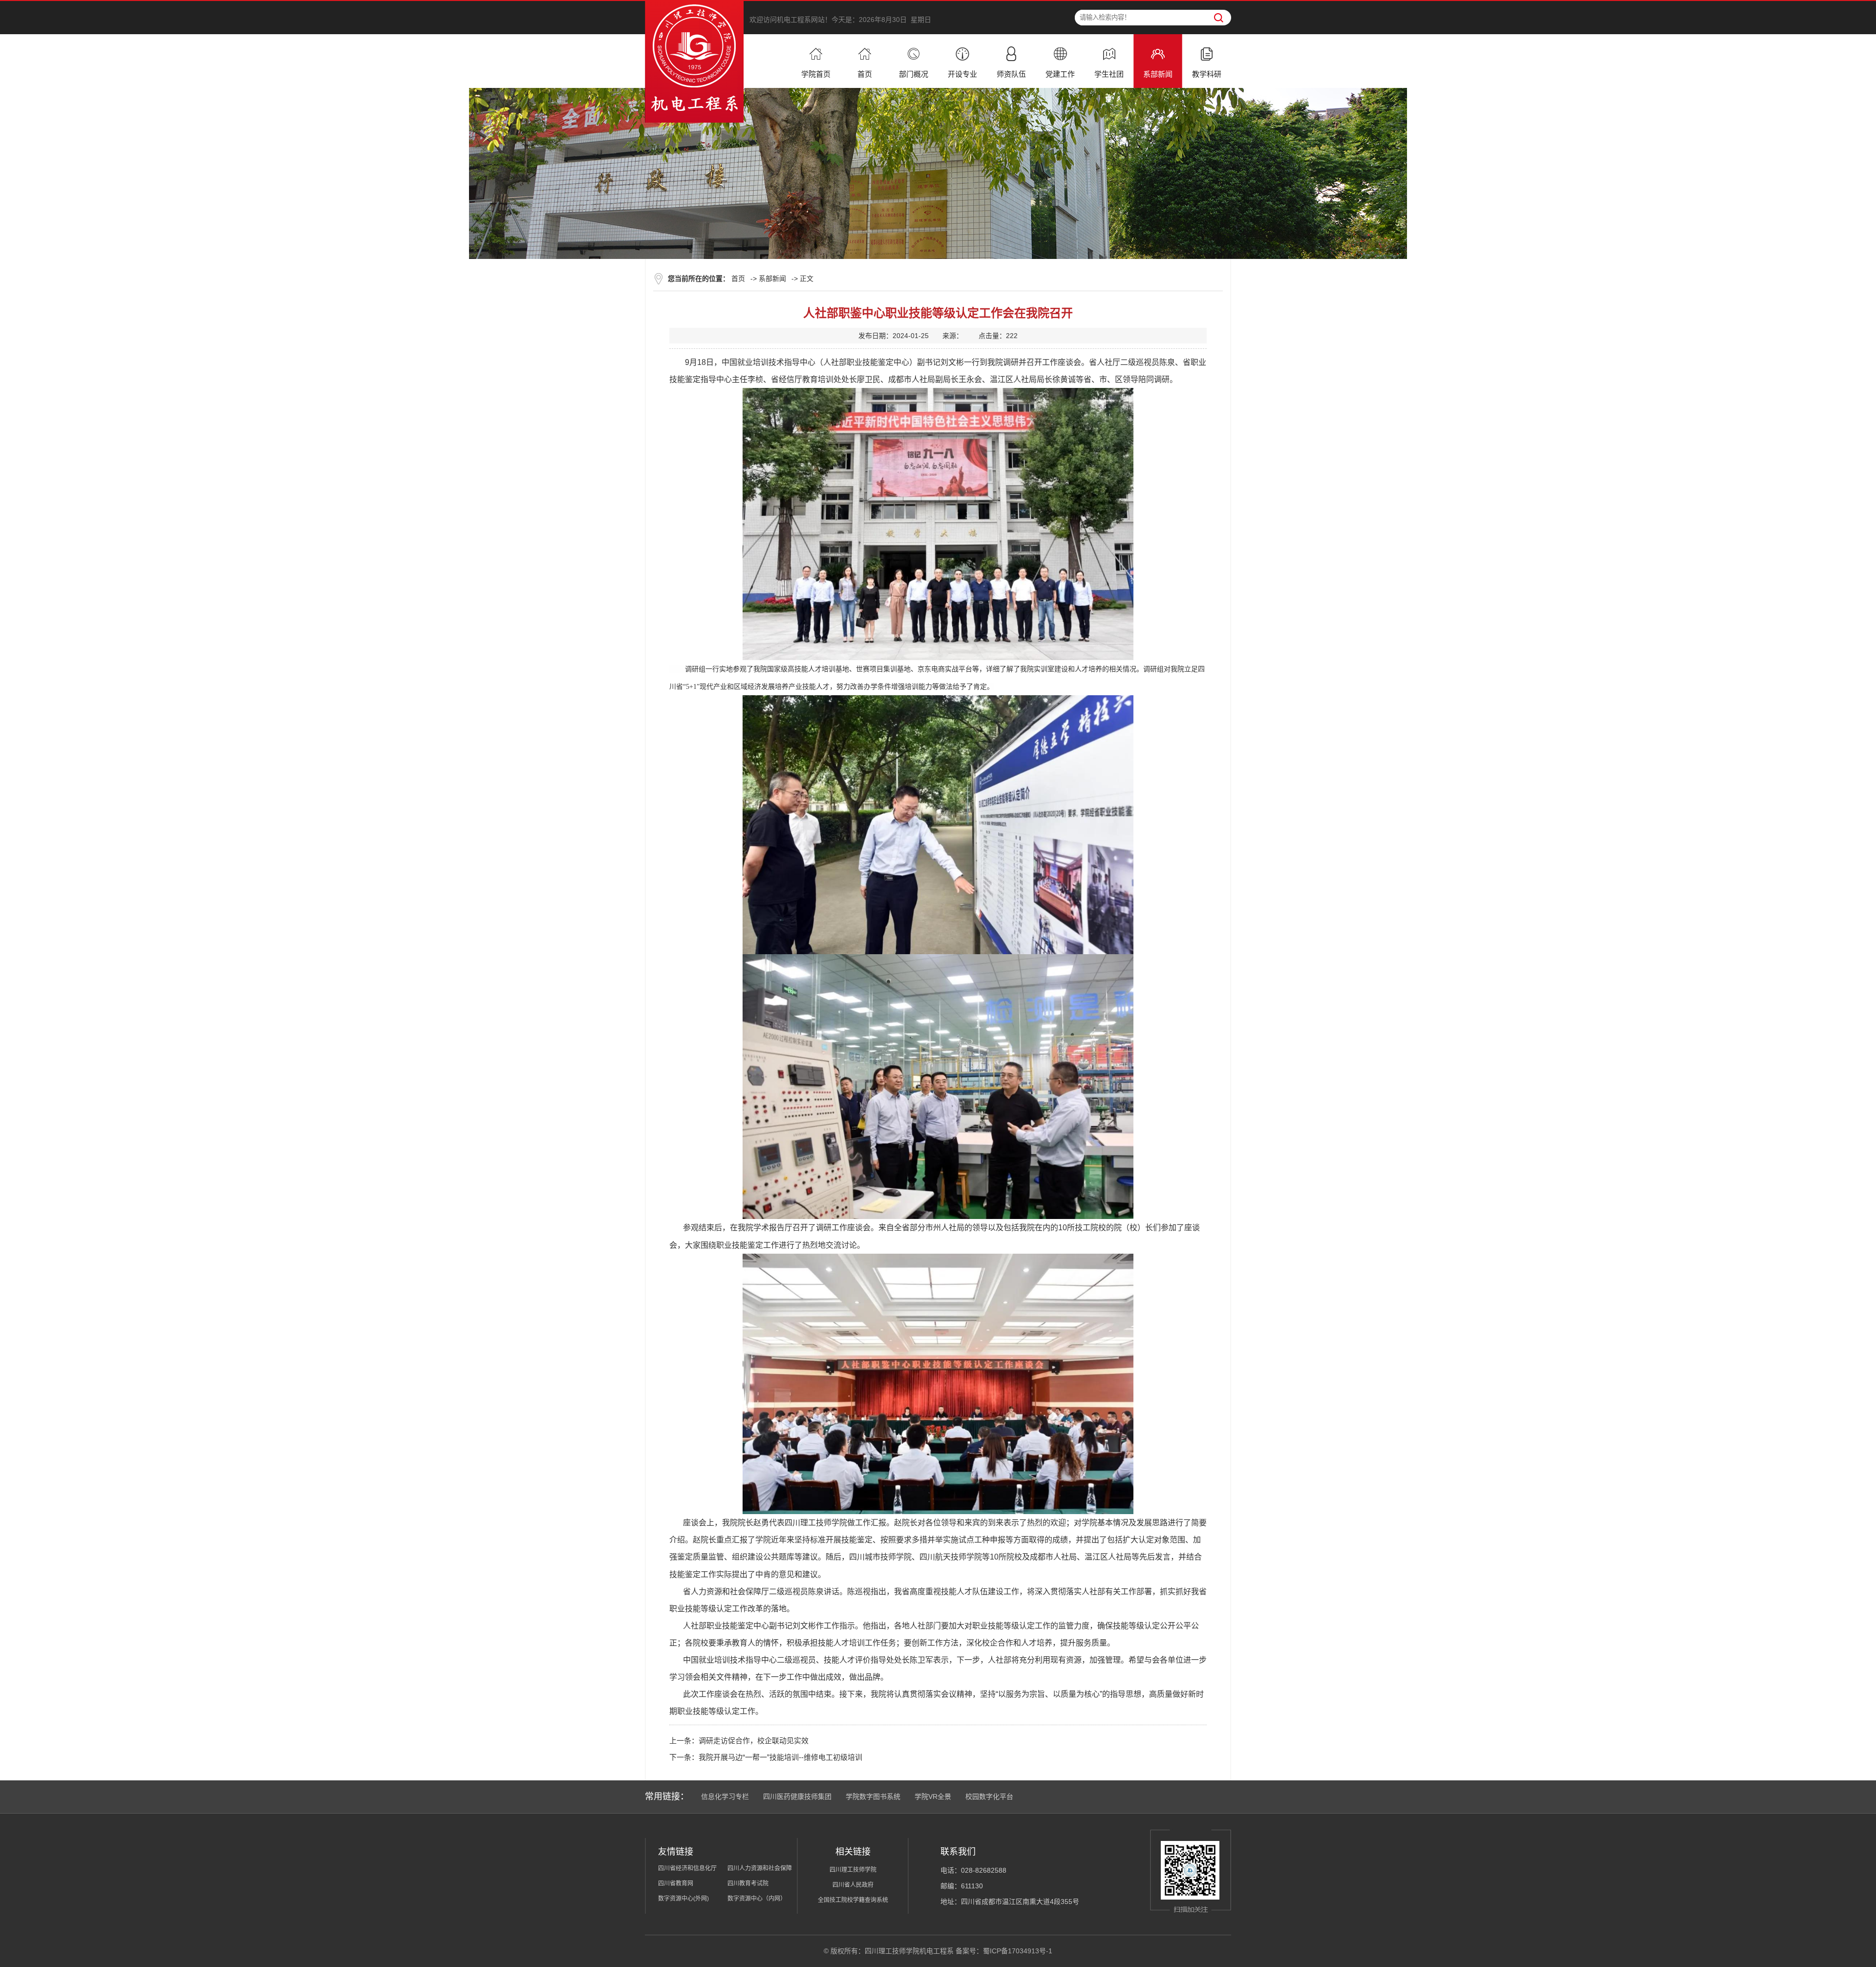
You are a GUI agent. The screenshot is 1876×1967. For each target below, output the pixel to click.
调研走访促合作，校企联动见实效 (754, 1741)
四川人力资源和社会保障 (760, 1868)
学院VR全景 (933, 1796)
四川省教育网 (676, 1883)
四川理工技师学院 (853, 1870)
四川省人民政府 (853, 1885)
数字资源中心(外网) (683, 1899)
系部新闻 (772, 278)
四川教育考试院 (748, 1883)
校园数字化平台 (989, 1796)
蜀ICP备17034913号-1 (1018, 1951)
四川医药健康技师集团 (797, 1796)
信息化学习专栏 (725, 1796)
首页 (738, 278)
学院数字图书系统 (873, 1796)
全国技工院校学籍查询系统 (853, 1900)
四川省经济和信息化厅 (687, 1868)
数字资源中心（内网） (757, 1899)
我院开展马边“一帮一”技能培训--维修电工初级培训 (780, 1757)
